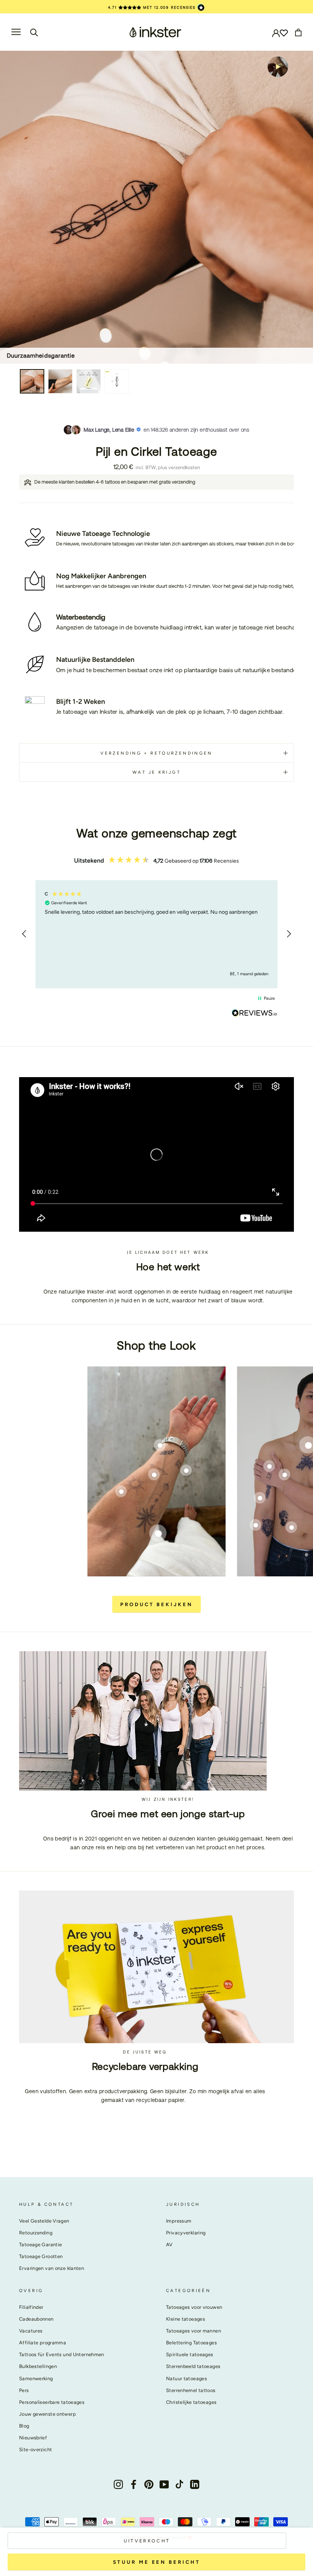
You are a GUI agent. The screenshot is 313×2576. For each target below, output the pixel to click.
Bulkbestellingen (38, 2366)
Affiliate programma (43, 2343)
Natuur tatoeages (186, 2378)
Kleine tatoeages (186, 2319)
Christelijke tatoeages (191, 2402)
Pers (24, 2390)
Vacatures (31, 2331)
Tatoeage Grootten (41, 2256)
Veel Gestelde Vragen (44, 2221)
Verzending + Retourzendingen (156, 753)
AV (169, 2245)
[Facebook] (134, 2484)
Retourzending (36, 2233)
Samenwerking (36, 2378)
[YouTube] (164, 2484)
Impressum (179, 2221)
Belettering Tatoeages (191, 2343)
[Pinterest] (149, 2484)
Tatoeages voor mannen (194, 2331)
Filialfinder (31, 2307)
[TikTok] (179, 2484)
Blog (24, 2426)
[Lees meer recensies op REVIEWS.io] (255, 1014)
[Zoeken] (34, 32)
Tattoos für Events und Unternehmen (62, 2354)
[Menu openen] (16, 32)
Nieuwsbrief (33, 2438)
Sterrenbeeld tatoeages (193, 2366)
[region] (156, 934)
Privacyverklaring (186, 2233)
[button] (24, 934)
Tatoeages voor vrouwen (194, 2307)
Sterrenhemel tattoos (191, 2390)
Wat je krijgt (156, 772)
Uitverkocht (147, 2541)
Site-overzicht (35, 2449)
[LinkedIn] (195, 2484)
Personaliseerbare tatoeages (52, 2402)
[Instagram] (118, 2484)
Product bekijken (156, 1604)
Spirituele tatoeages (190, 2354)
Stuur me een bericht (157, 2562)
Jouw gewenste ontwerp (48, 2414)
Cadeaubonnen (36, 2319)
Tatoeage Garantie (40, 2245)
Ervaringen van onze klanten (52, 2268)
